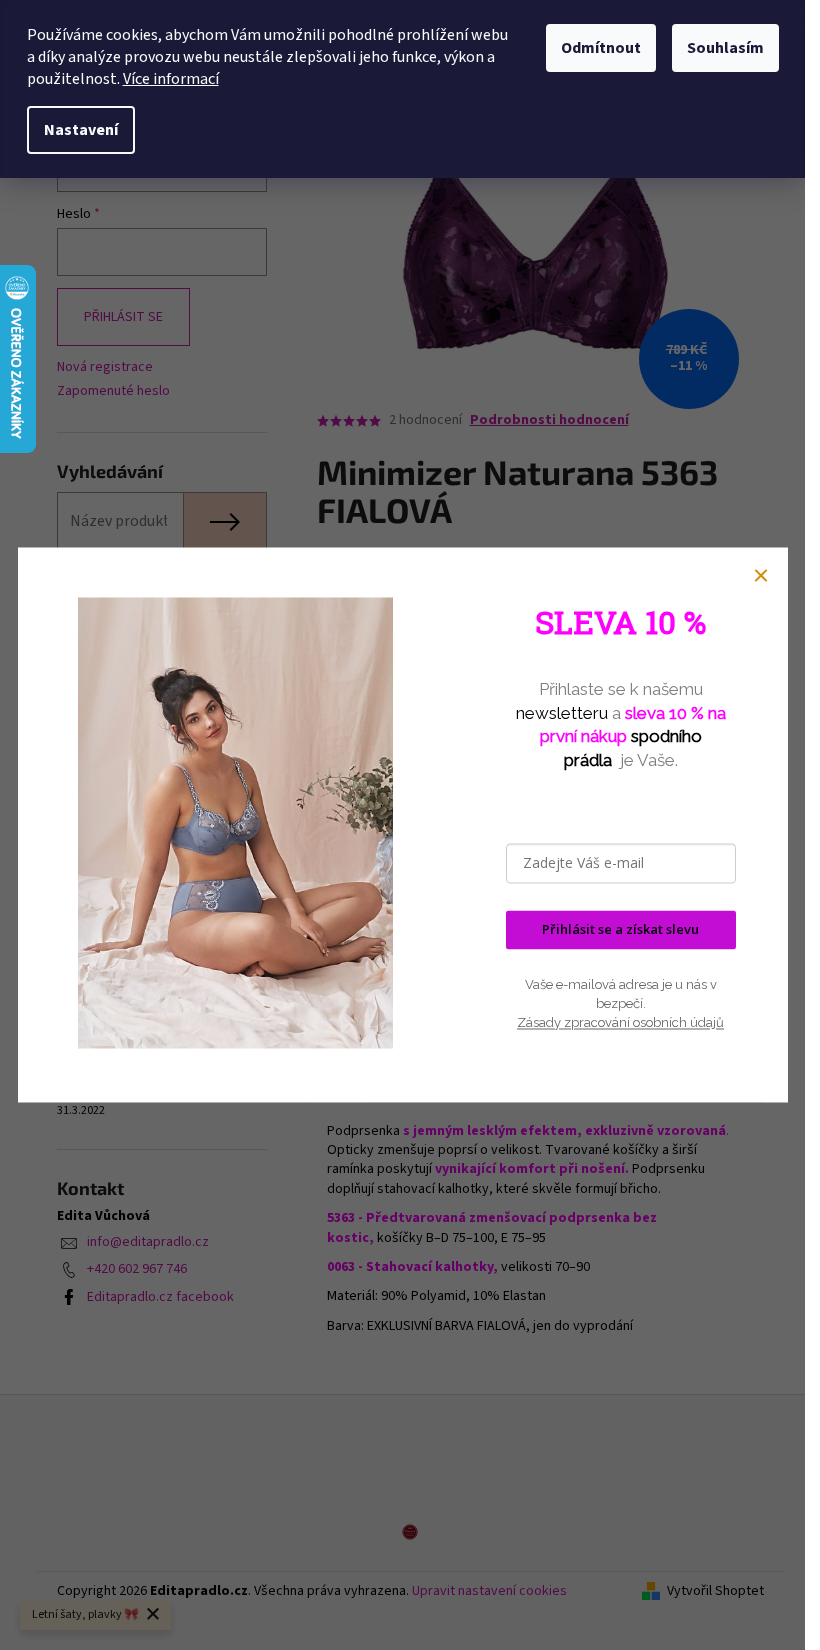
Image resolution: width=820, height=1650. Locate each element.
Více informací (171, 79)
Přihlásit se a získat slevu (620, 930)
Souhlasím (725, 48)
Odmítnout (601, 48)
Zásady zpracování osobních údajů (620, 1022)
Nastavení (81, 130)
